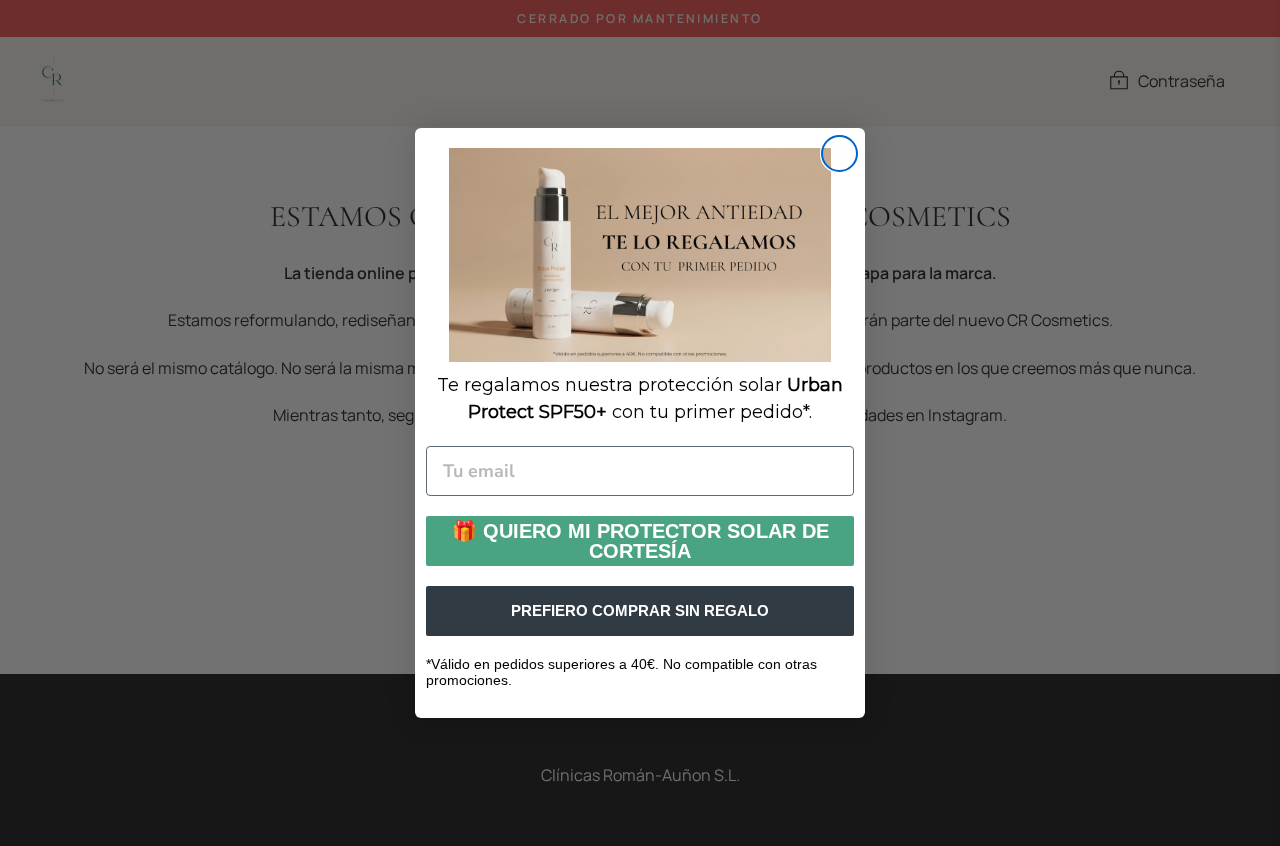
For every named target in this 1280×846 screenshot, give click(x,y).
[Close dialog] (839, 153)
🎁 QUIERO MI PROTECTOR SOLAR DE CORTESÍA (640, 541)
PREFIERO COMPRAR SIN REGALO (640, 610)
